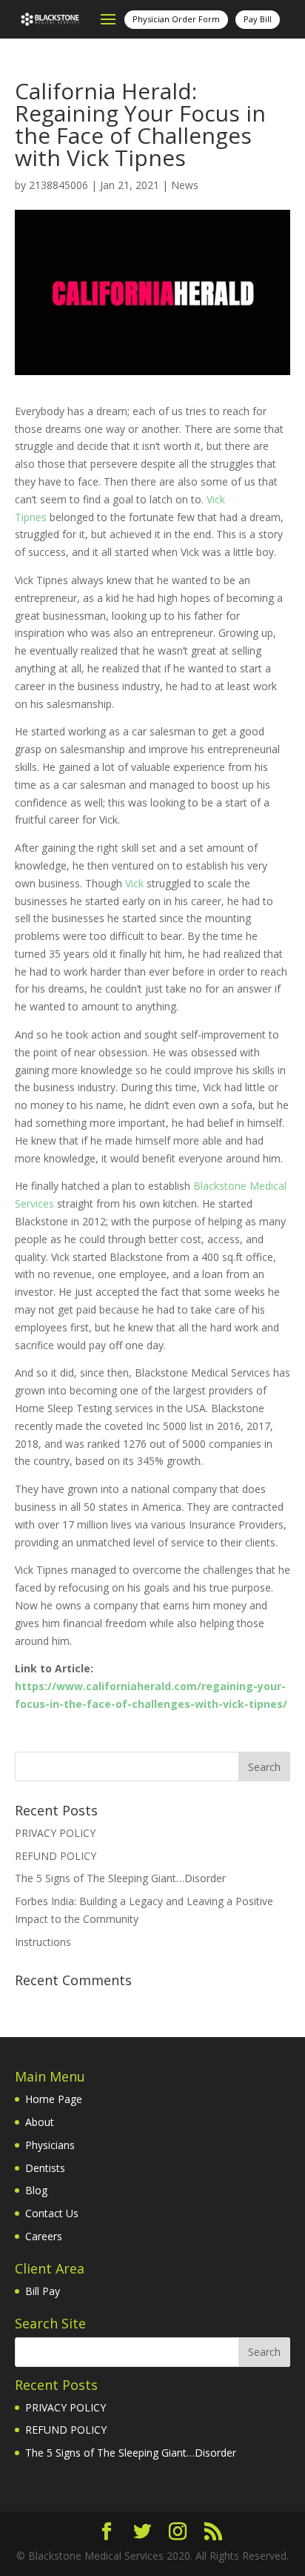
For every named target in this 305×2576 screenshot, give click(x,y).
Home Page (54, 2099)
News (185, 185)
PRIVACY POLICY (55, 1833)
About (40, 2122)
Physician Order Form (176, 19)
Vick (134, 883)
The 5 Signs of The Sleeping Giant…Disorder (120, 1878)
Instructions (43, 1942)
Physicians (50, 2145)
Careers (44, 2236)
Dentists (45, 2168)
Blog (36, 2190)
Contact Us (52, 2213)
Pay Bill (258, 19)
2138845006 (58, 185)
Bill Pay (43, 2291)
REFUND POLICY (56, 1856)
